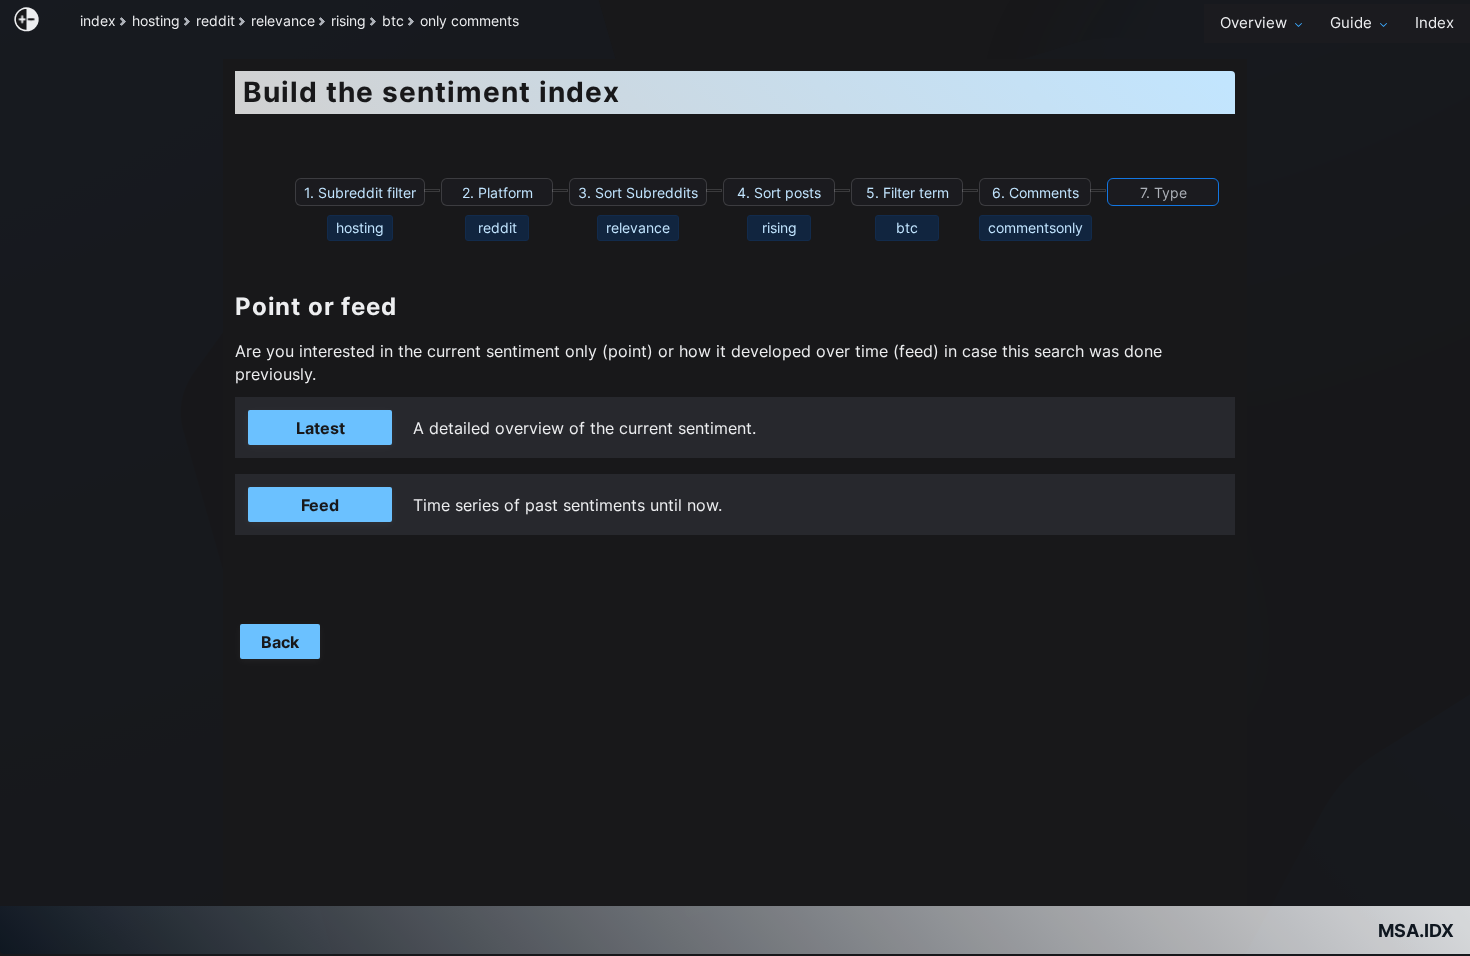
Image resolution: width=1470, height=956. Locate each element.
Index (1434, 23)
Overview (1253, 23)
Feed (320, 505)
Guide (1351, 23)
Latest (320, 428)
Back (280, 642)
